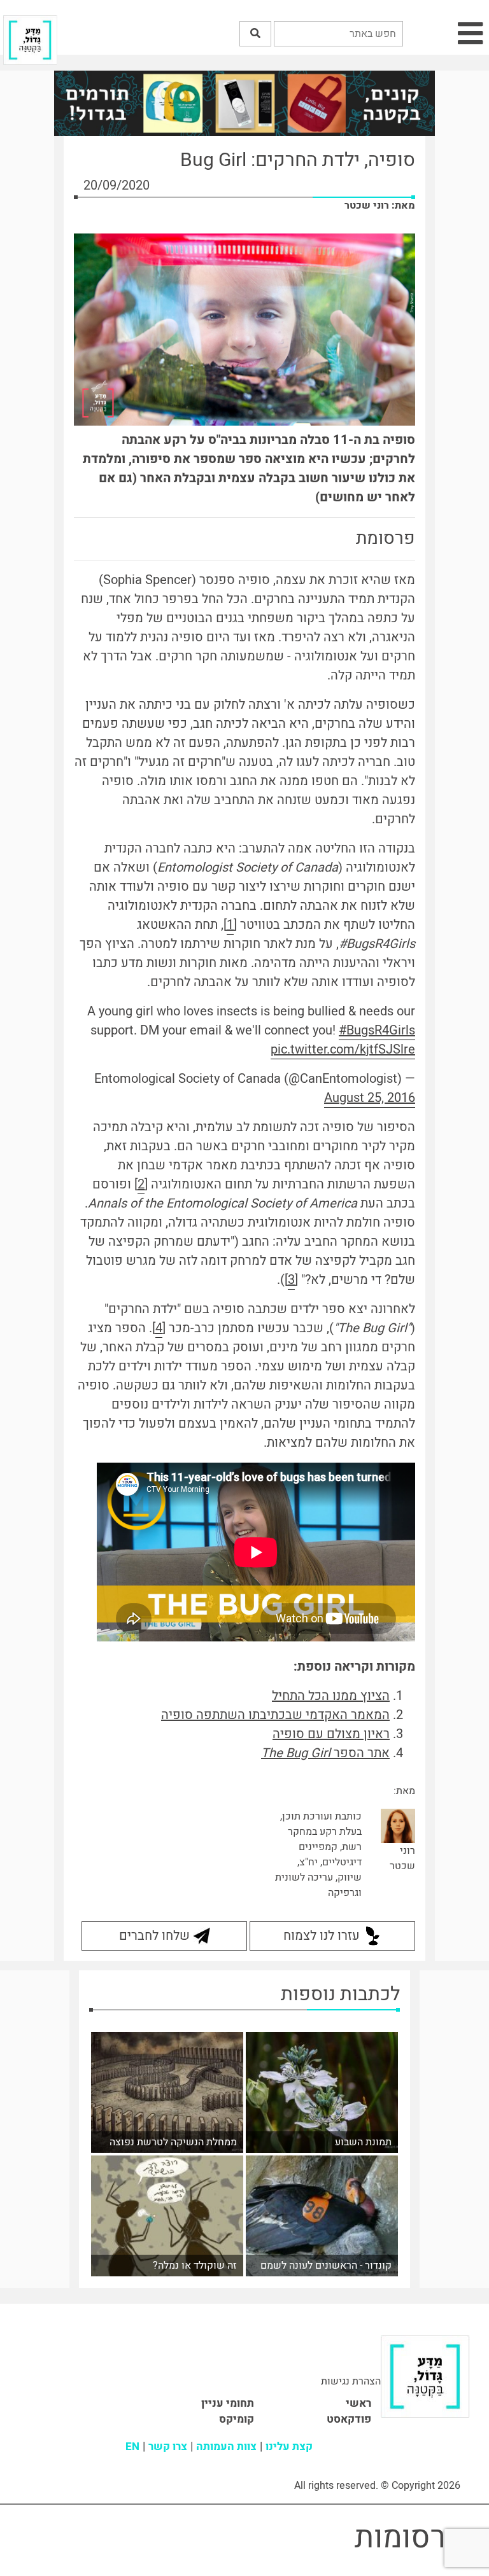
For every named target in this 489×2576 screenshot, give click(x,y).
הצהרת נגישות (351, 2381)
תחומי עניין (228, 2403)
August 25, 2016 (370, 1098)
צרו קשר (168, 2447)
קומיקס (237, 2419)
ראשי (358, 2403)
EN (132, 2447)
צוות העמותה (226, 2447)
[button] (255, 34)
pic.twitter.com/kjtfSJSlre (343, 1049)
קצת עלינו (289, 2447)
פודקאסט (349, 2419)
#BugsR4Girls (377, 1030)
